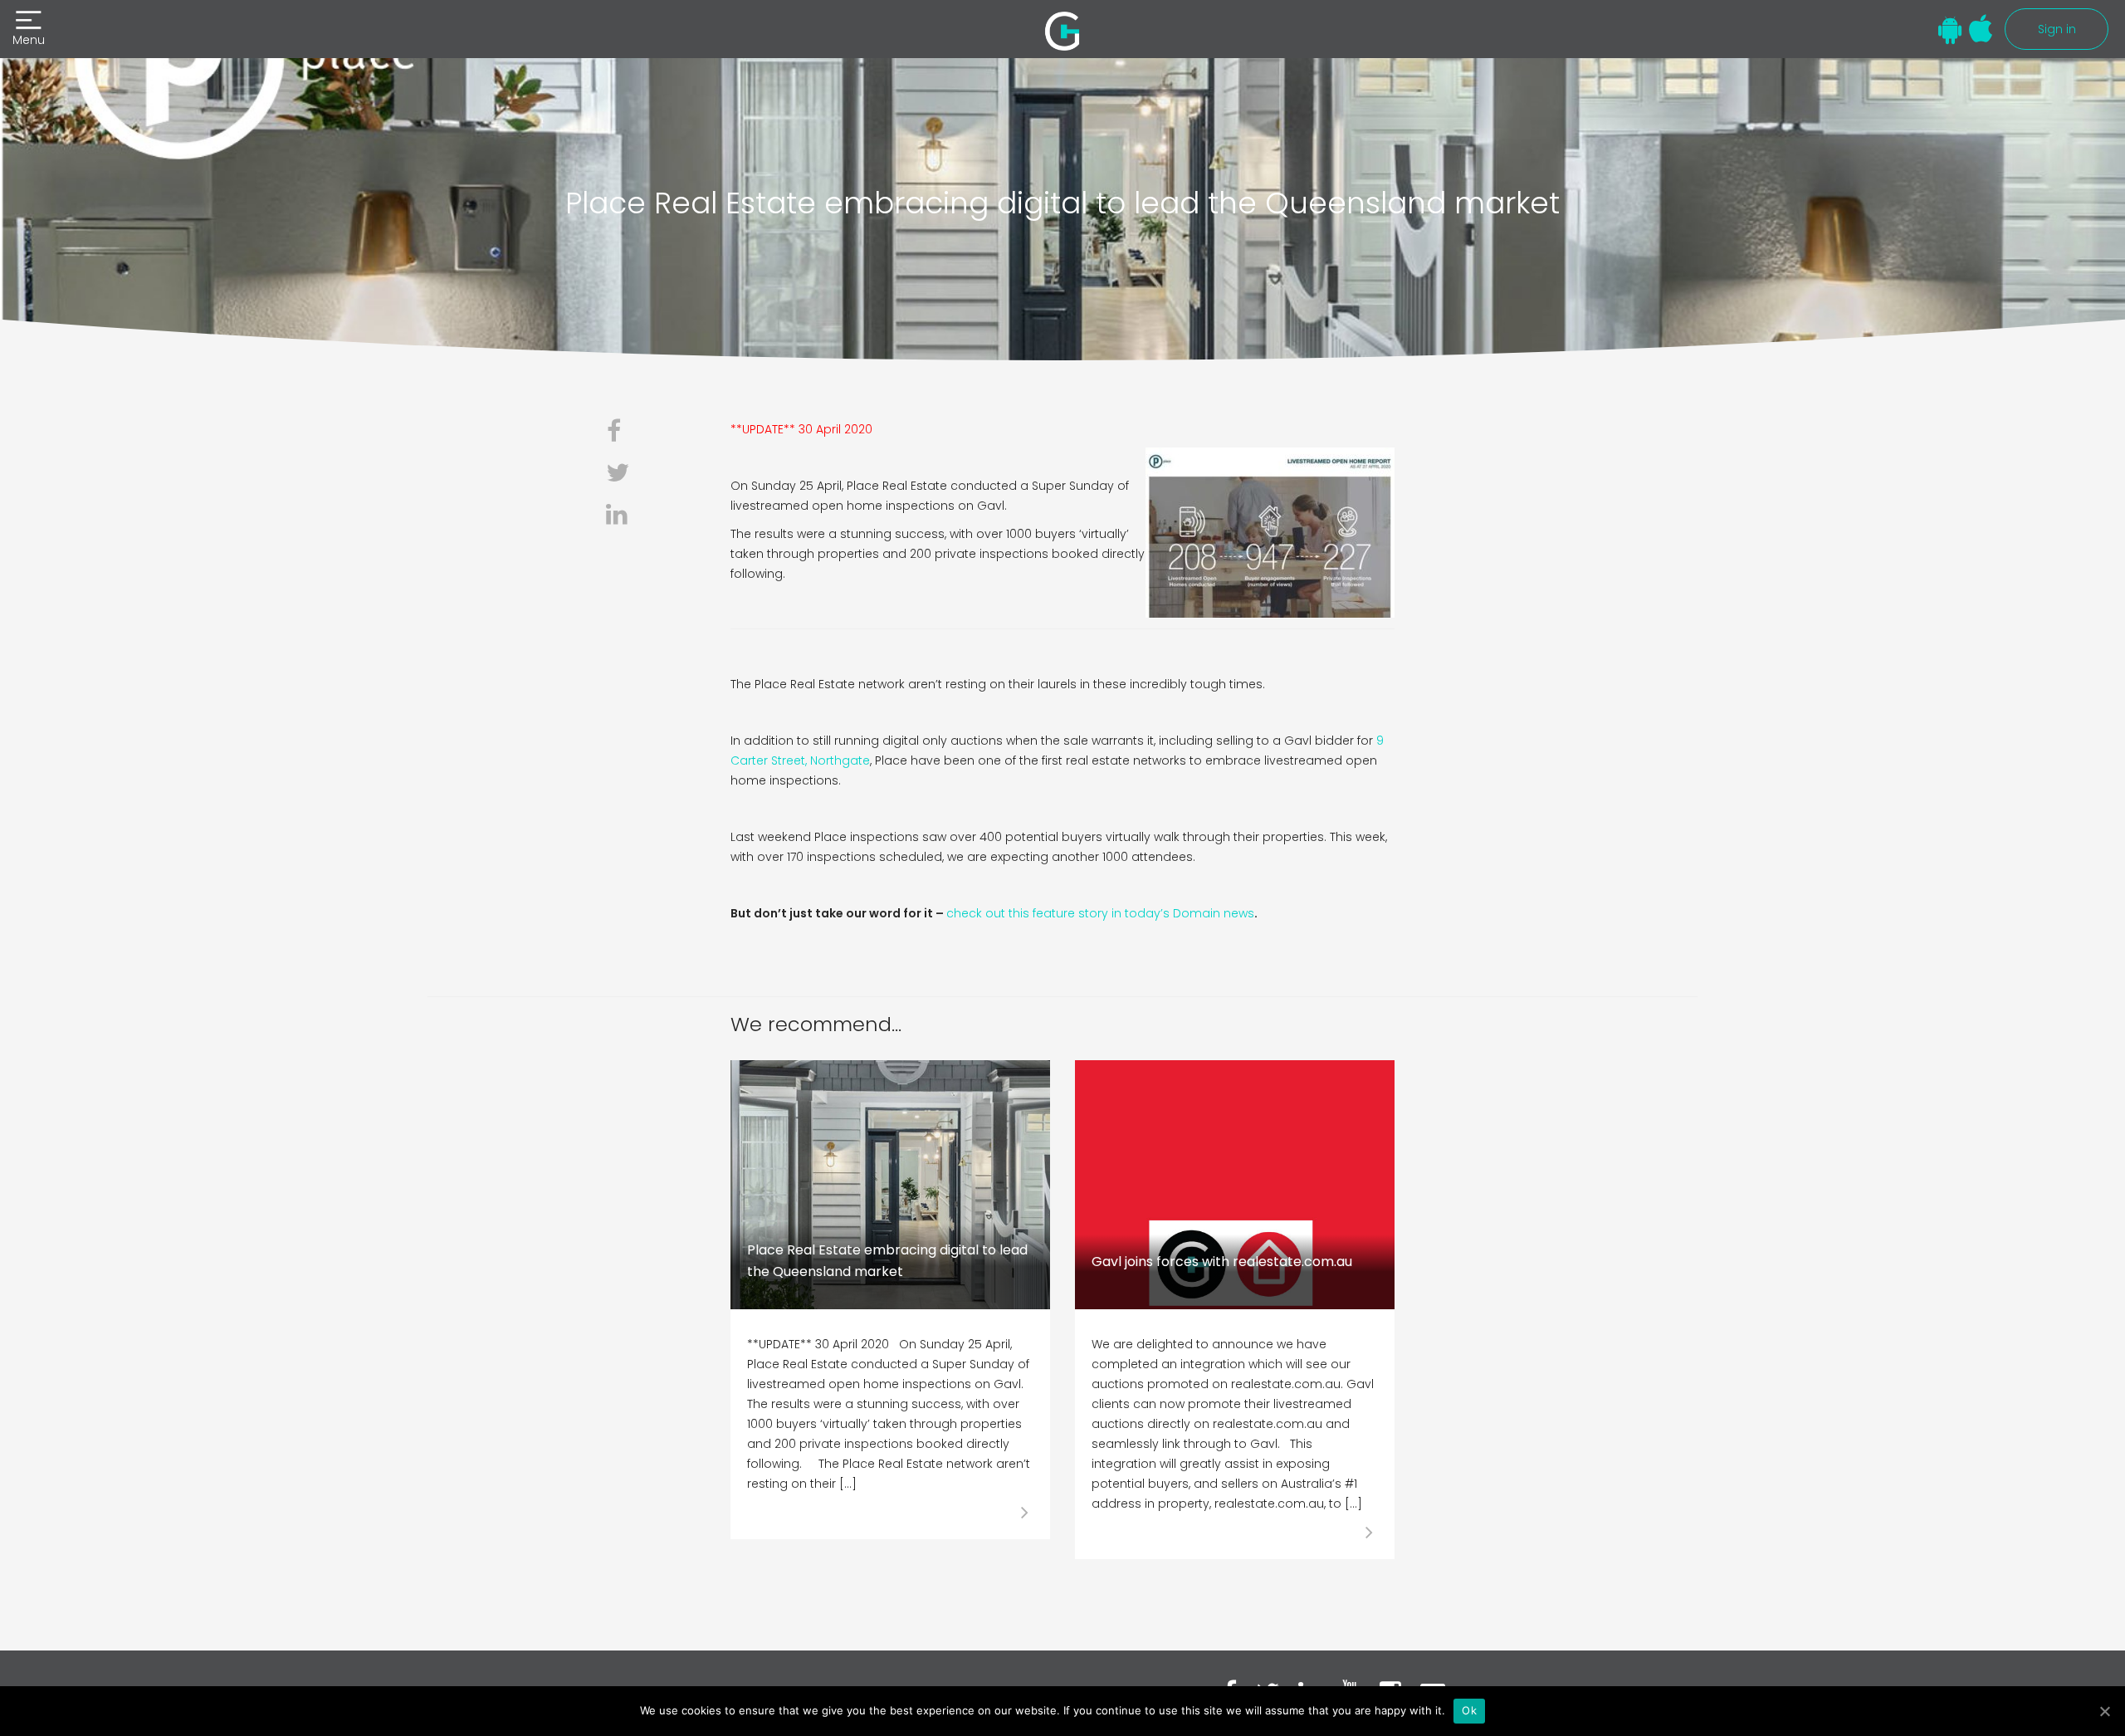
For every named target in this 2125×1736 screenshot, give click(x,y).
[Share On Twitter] (625, 473)
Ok (1469, 1710)
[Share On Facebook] (625, 432)
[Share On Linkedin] (625, 515)
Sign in (2057, 29)
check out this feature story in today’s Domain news (1100, 913)
